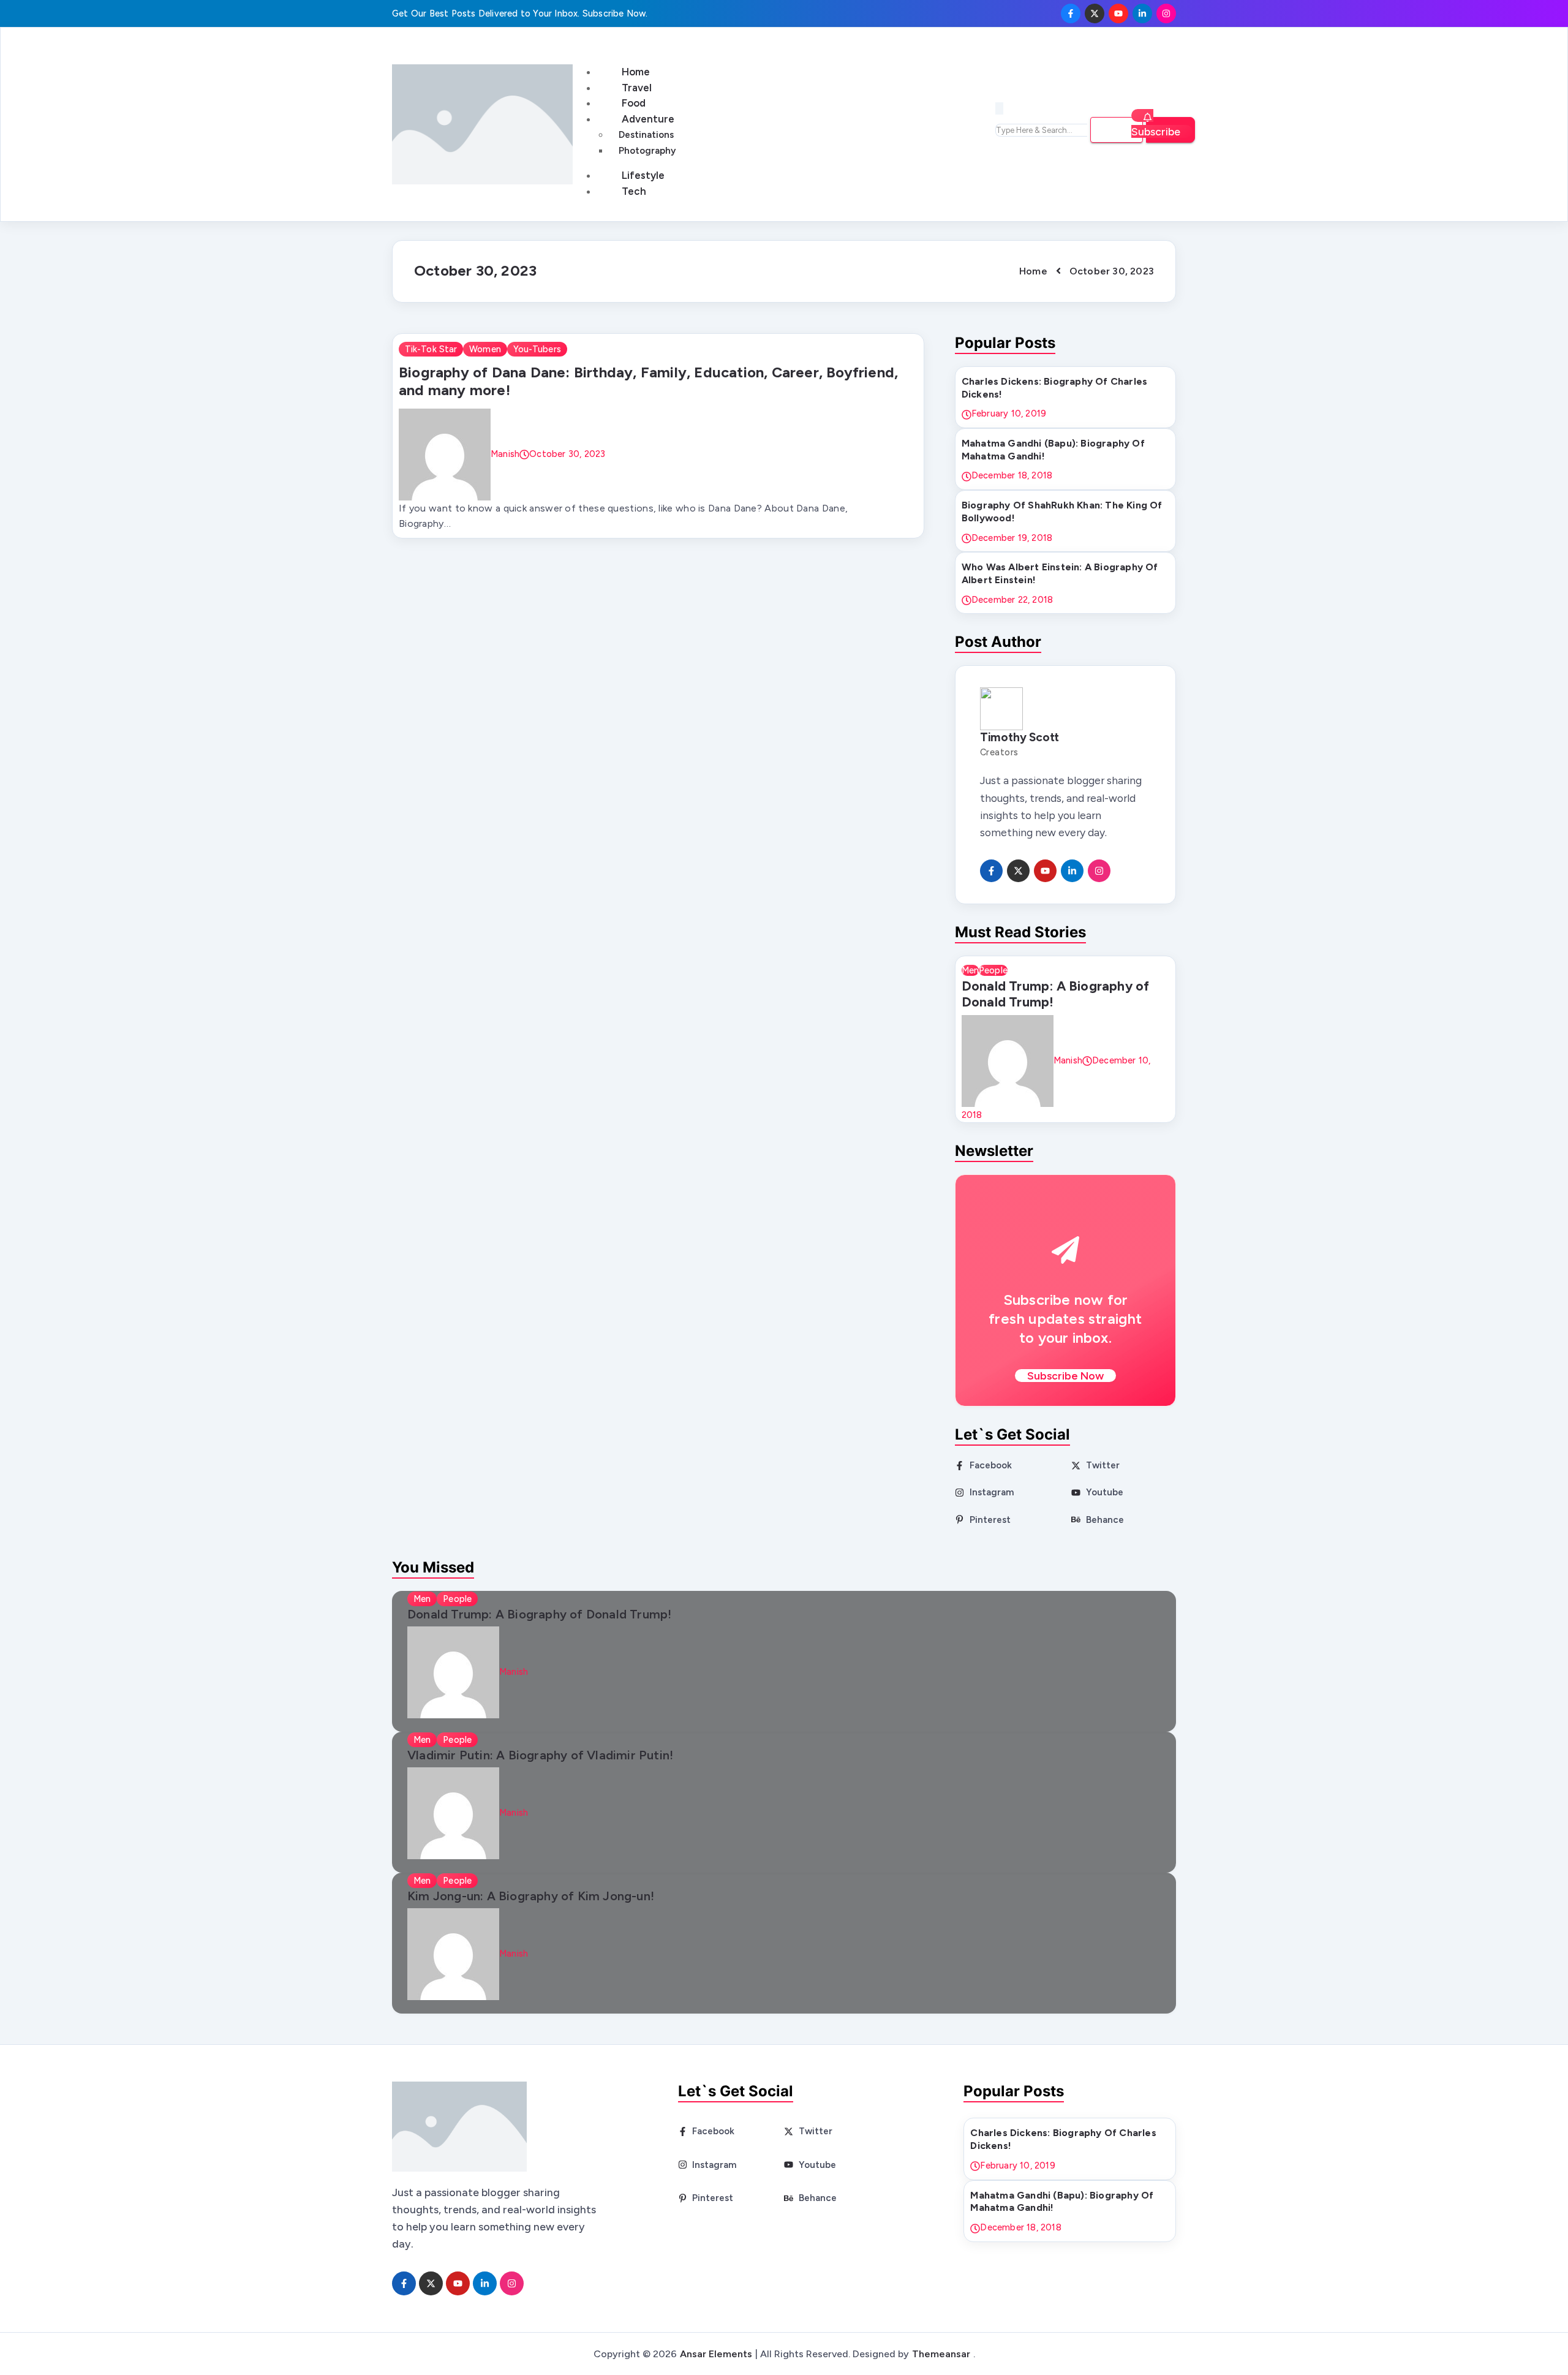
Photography (647, 151)
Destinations (646, 135)
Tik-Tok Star (431, 349)
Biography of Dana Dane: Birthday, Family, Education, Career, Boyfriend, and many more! (648, 381)
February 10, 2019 (1009, 413)
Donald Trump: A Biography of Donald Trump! (1056, 994)
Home (636, 72)
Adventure (648, 119)
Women (485, 349)
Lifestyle (643, 175)
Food (634, 103)
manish (505, 453)
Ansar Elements (716, 2354)
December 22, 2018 (1012, 600)
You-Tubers (537, 349)
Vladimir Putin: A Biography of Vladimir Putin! (540, 1755)
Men (970, 970)
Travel (637, 88)
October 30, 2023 (567, 453)
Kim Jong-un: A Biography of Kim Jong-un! (531, 1896)
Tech (634, 191)
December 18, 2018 (1012, 475)
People (993, 970)
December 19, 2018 (1012, 538)
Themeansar (941, 2354)
